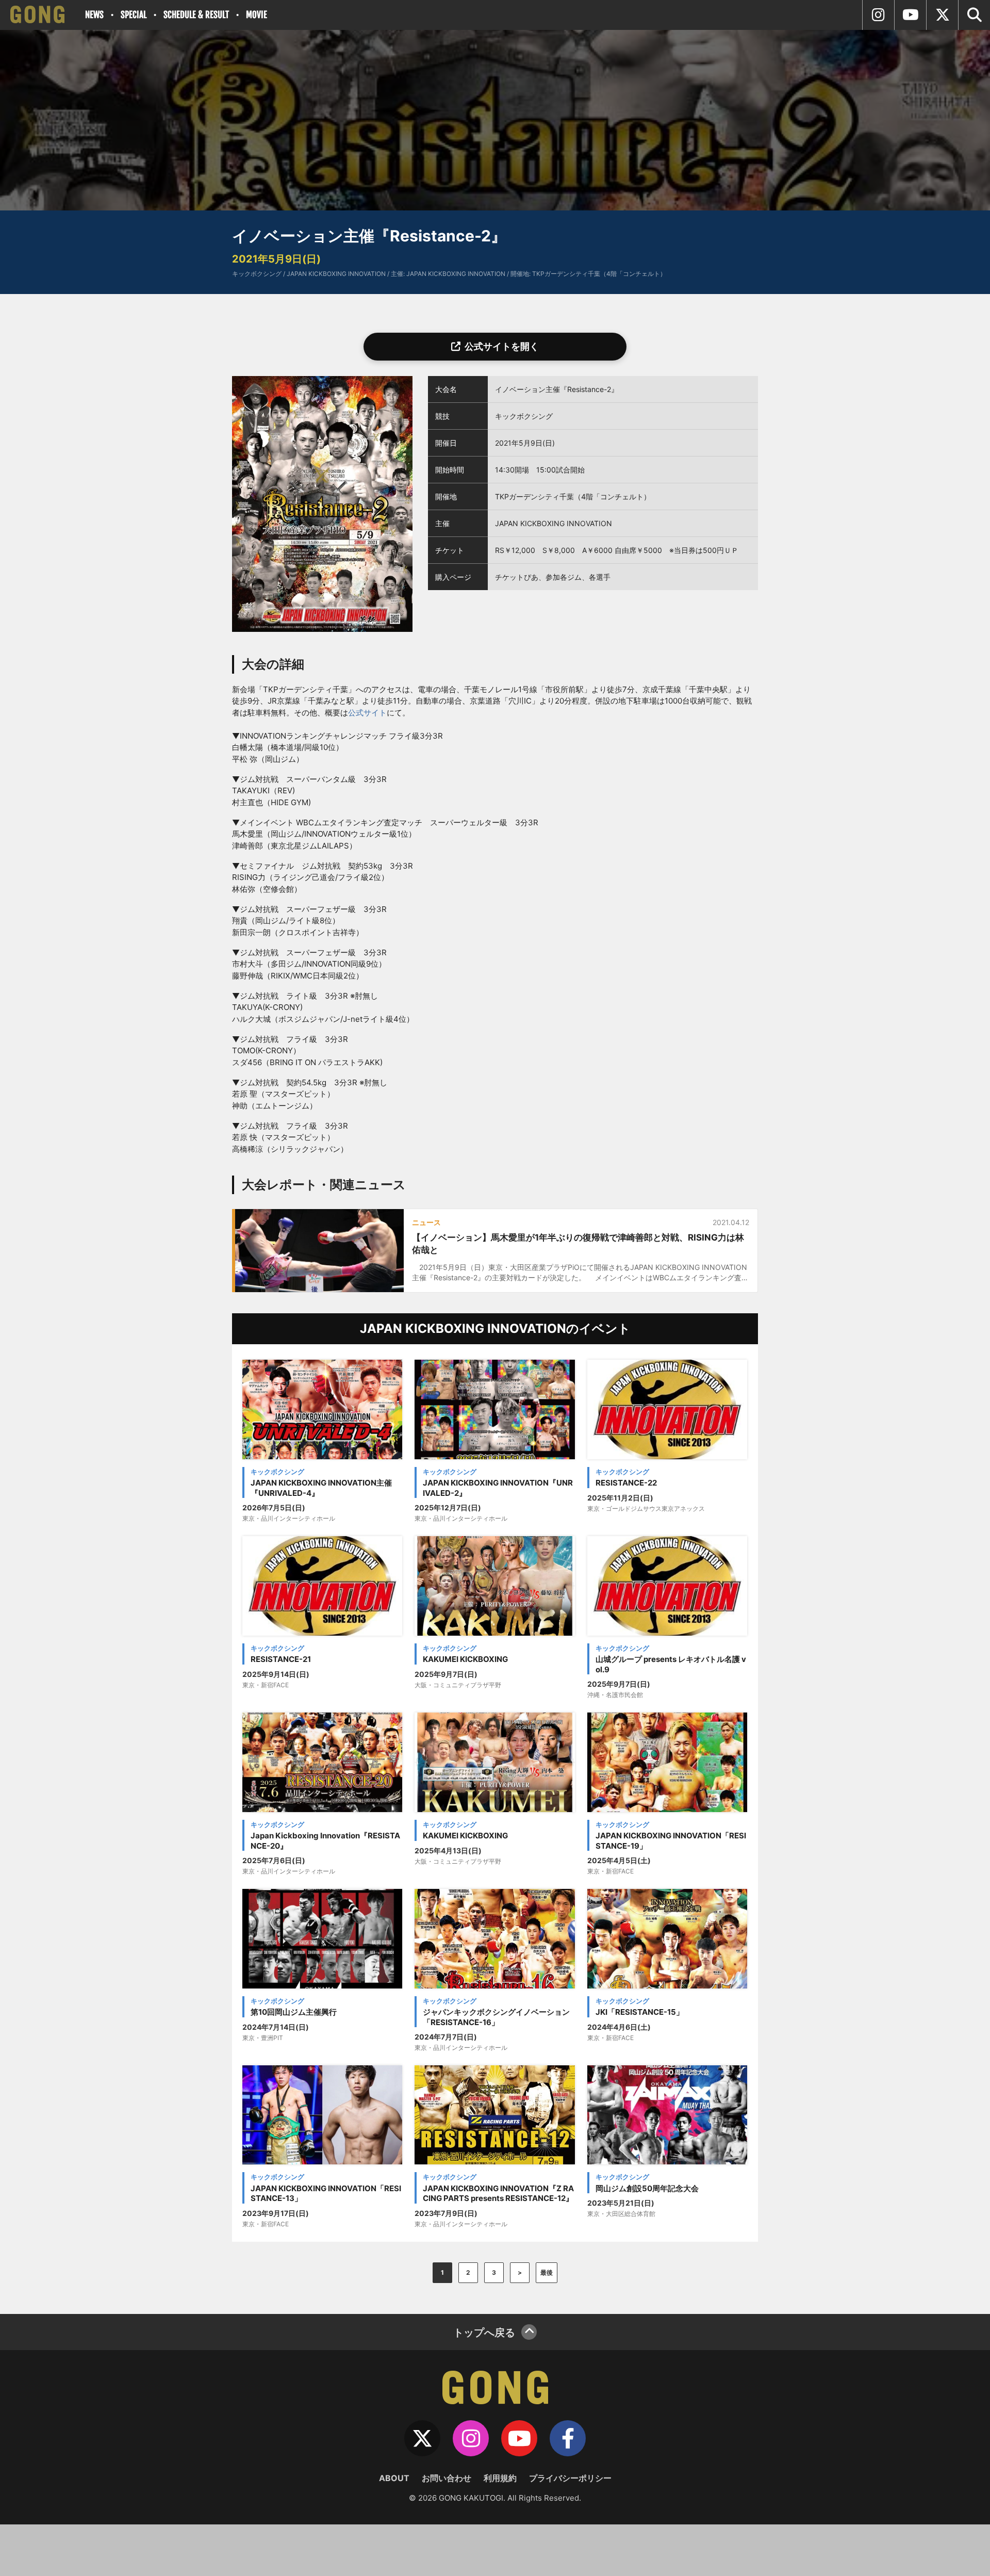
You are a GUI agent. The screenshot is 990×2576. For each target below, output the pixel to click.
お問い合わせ (447, 2478)
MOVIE (257, 15)
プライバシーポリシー (570, 2478)
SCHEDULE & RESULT (196, 15)
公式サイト (367, 713)
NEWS (94, 15)
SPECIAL (134, 15)
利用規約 (500, 2478)
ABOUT (394, 2478)
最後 (547, 2272)
